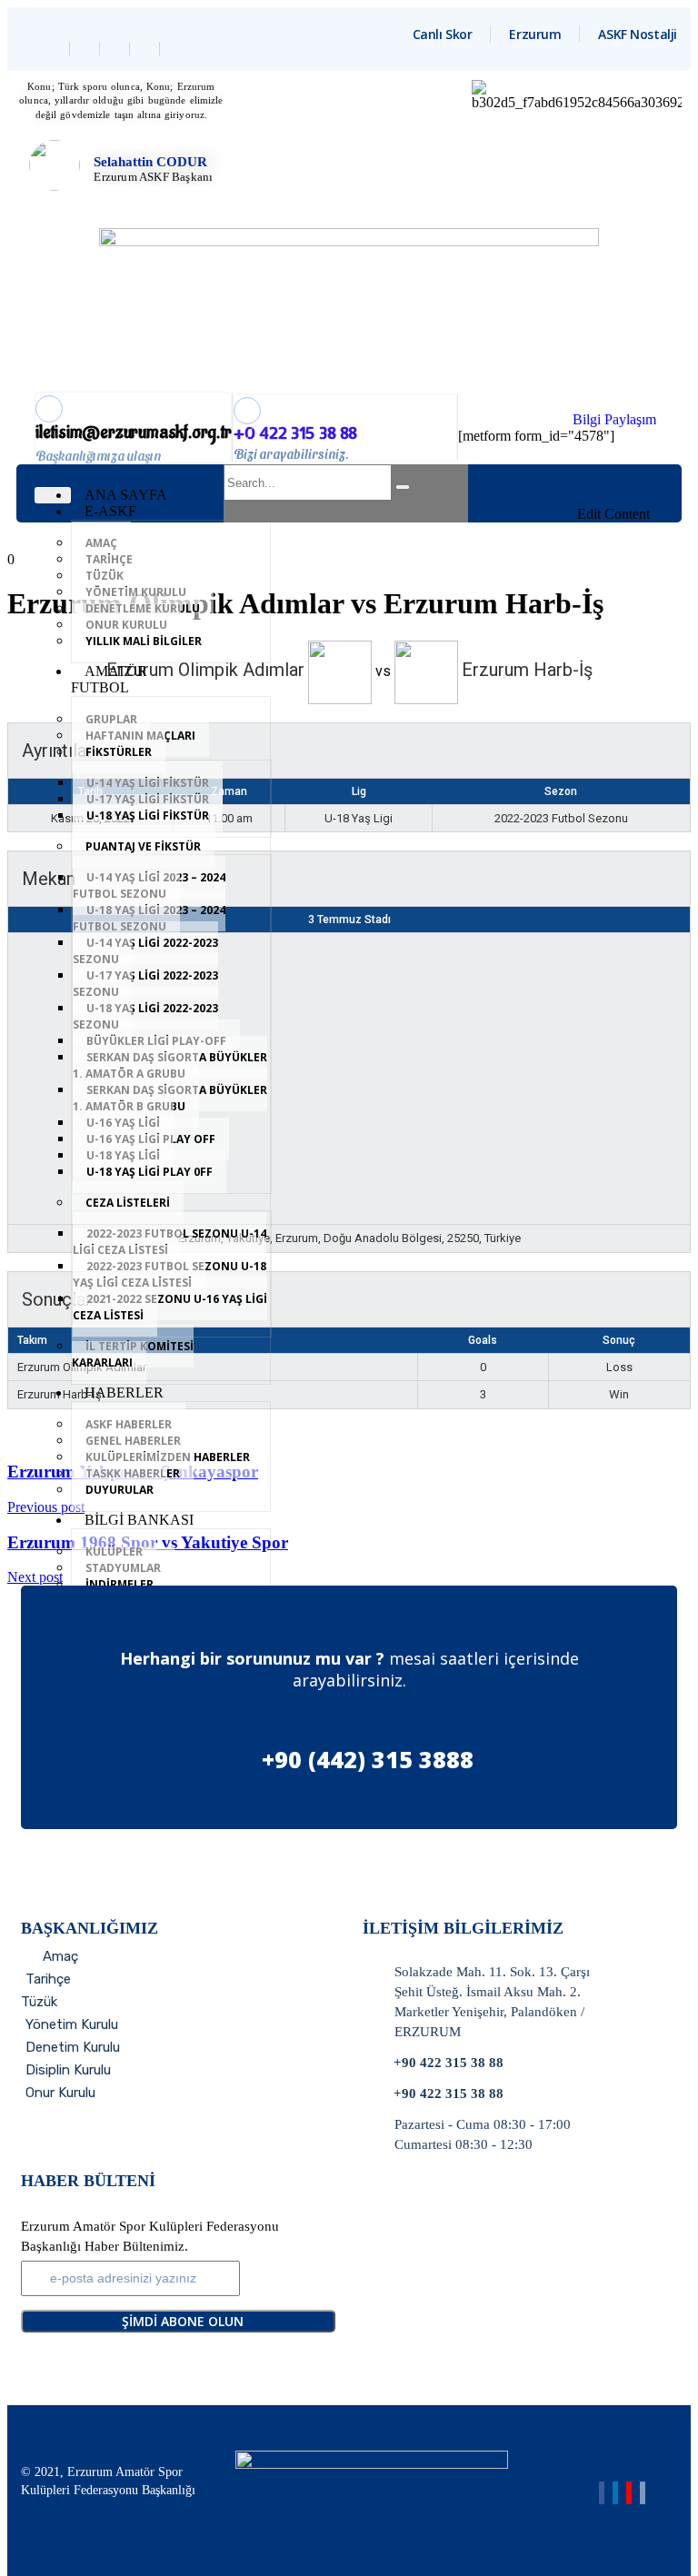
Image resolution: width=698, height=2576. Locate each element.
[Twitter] (87, 49)
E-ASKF (110, 511)
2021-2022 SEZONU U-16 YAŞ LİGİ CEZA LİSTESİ (170, 1307)
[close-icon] (643, 497)
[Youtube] (629, 2493)
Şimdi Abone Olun (183, 2321)
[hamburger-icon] (53, 495)
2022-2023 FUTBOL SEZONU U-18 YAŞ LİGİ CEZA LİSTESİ (170, 1274)
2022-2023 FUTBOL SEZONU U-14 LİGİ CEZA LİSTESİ (170, 1242)
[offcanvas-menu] (643, 476)
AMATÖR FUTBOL (109, 679)
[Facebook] (57, 49)
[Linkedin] (117, 49)
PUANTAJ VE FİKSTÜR (143, 846)
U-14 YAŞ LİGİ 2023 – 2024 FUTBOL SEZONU (149, 885)
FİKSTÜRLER (119, 752)
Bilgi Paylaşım (614, 419)
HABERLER (124, 1392)
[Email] (643, 2493)
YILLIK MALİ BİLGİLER (144, 641)
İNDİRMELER (120, 1584)
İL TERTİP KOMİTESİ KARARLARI (133, 1354)
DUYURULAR (120, 1490)
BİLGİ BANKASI (139, 1520)
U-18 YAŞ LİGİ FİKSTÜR (148, 816)
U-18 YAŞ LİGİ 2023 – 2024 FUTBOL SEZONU (149, 918)
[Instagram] (147, 49)
